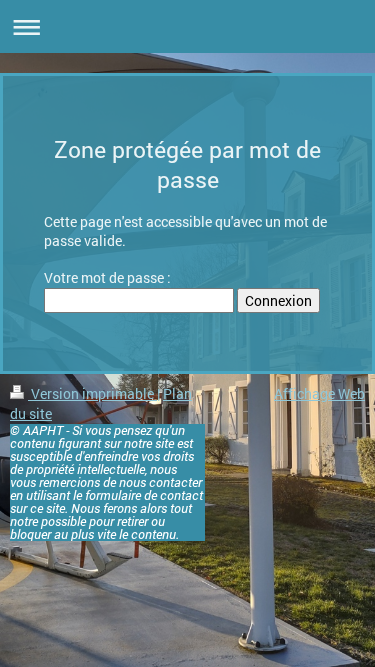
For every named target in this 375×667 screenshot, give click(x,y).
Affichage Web (319, 393)
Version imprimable (92, 393)
